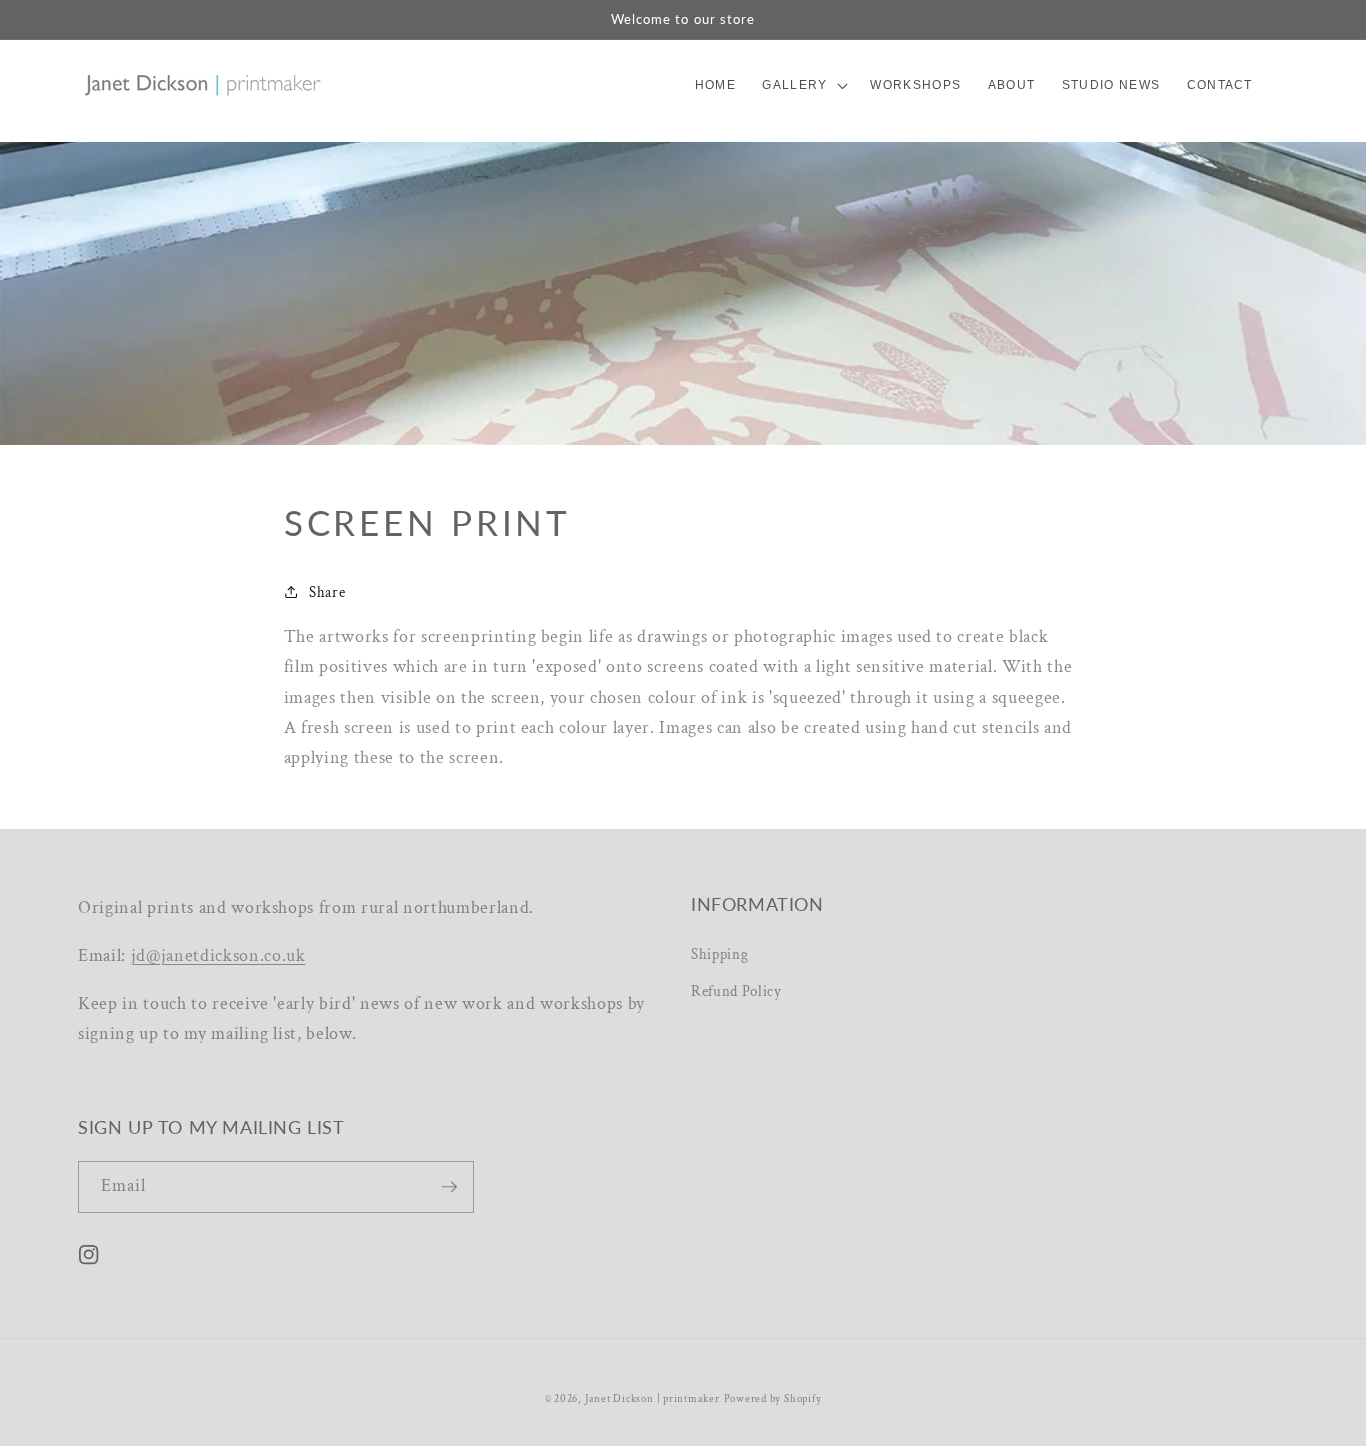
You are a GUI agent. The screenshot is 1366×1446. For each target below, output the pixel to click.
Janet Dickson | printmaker (652, 1399)
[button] (803, 85)
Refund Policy (736, 991)
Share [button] (327, 592)
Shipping (719, 954)
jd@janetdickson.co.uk (218, 955)
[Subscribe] (449, 1187)
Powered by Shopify (773, 1399)
